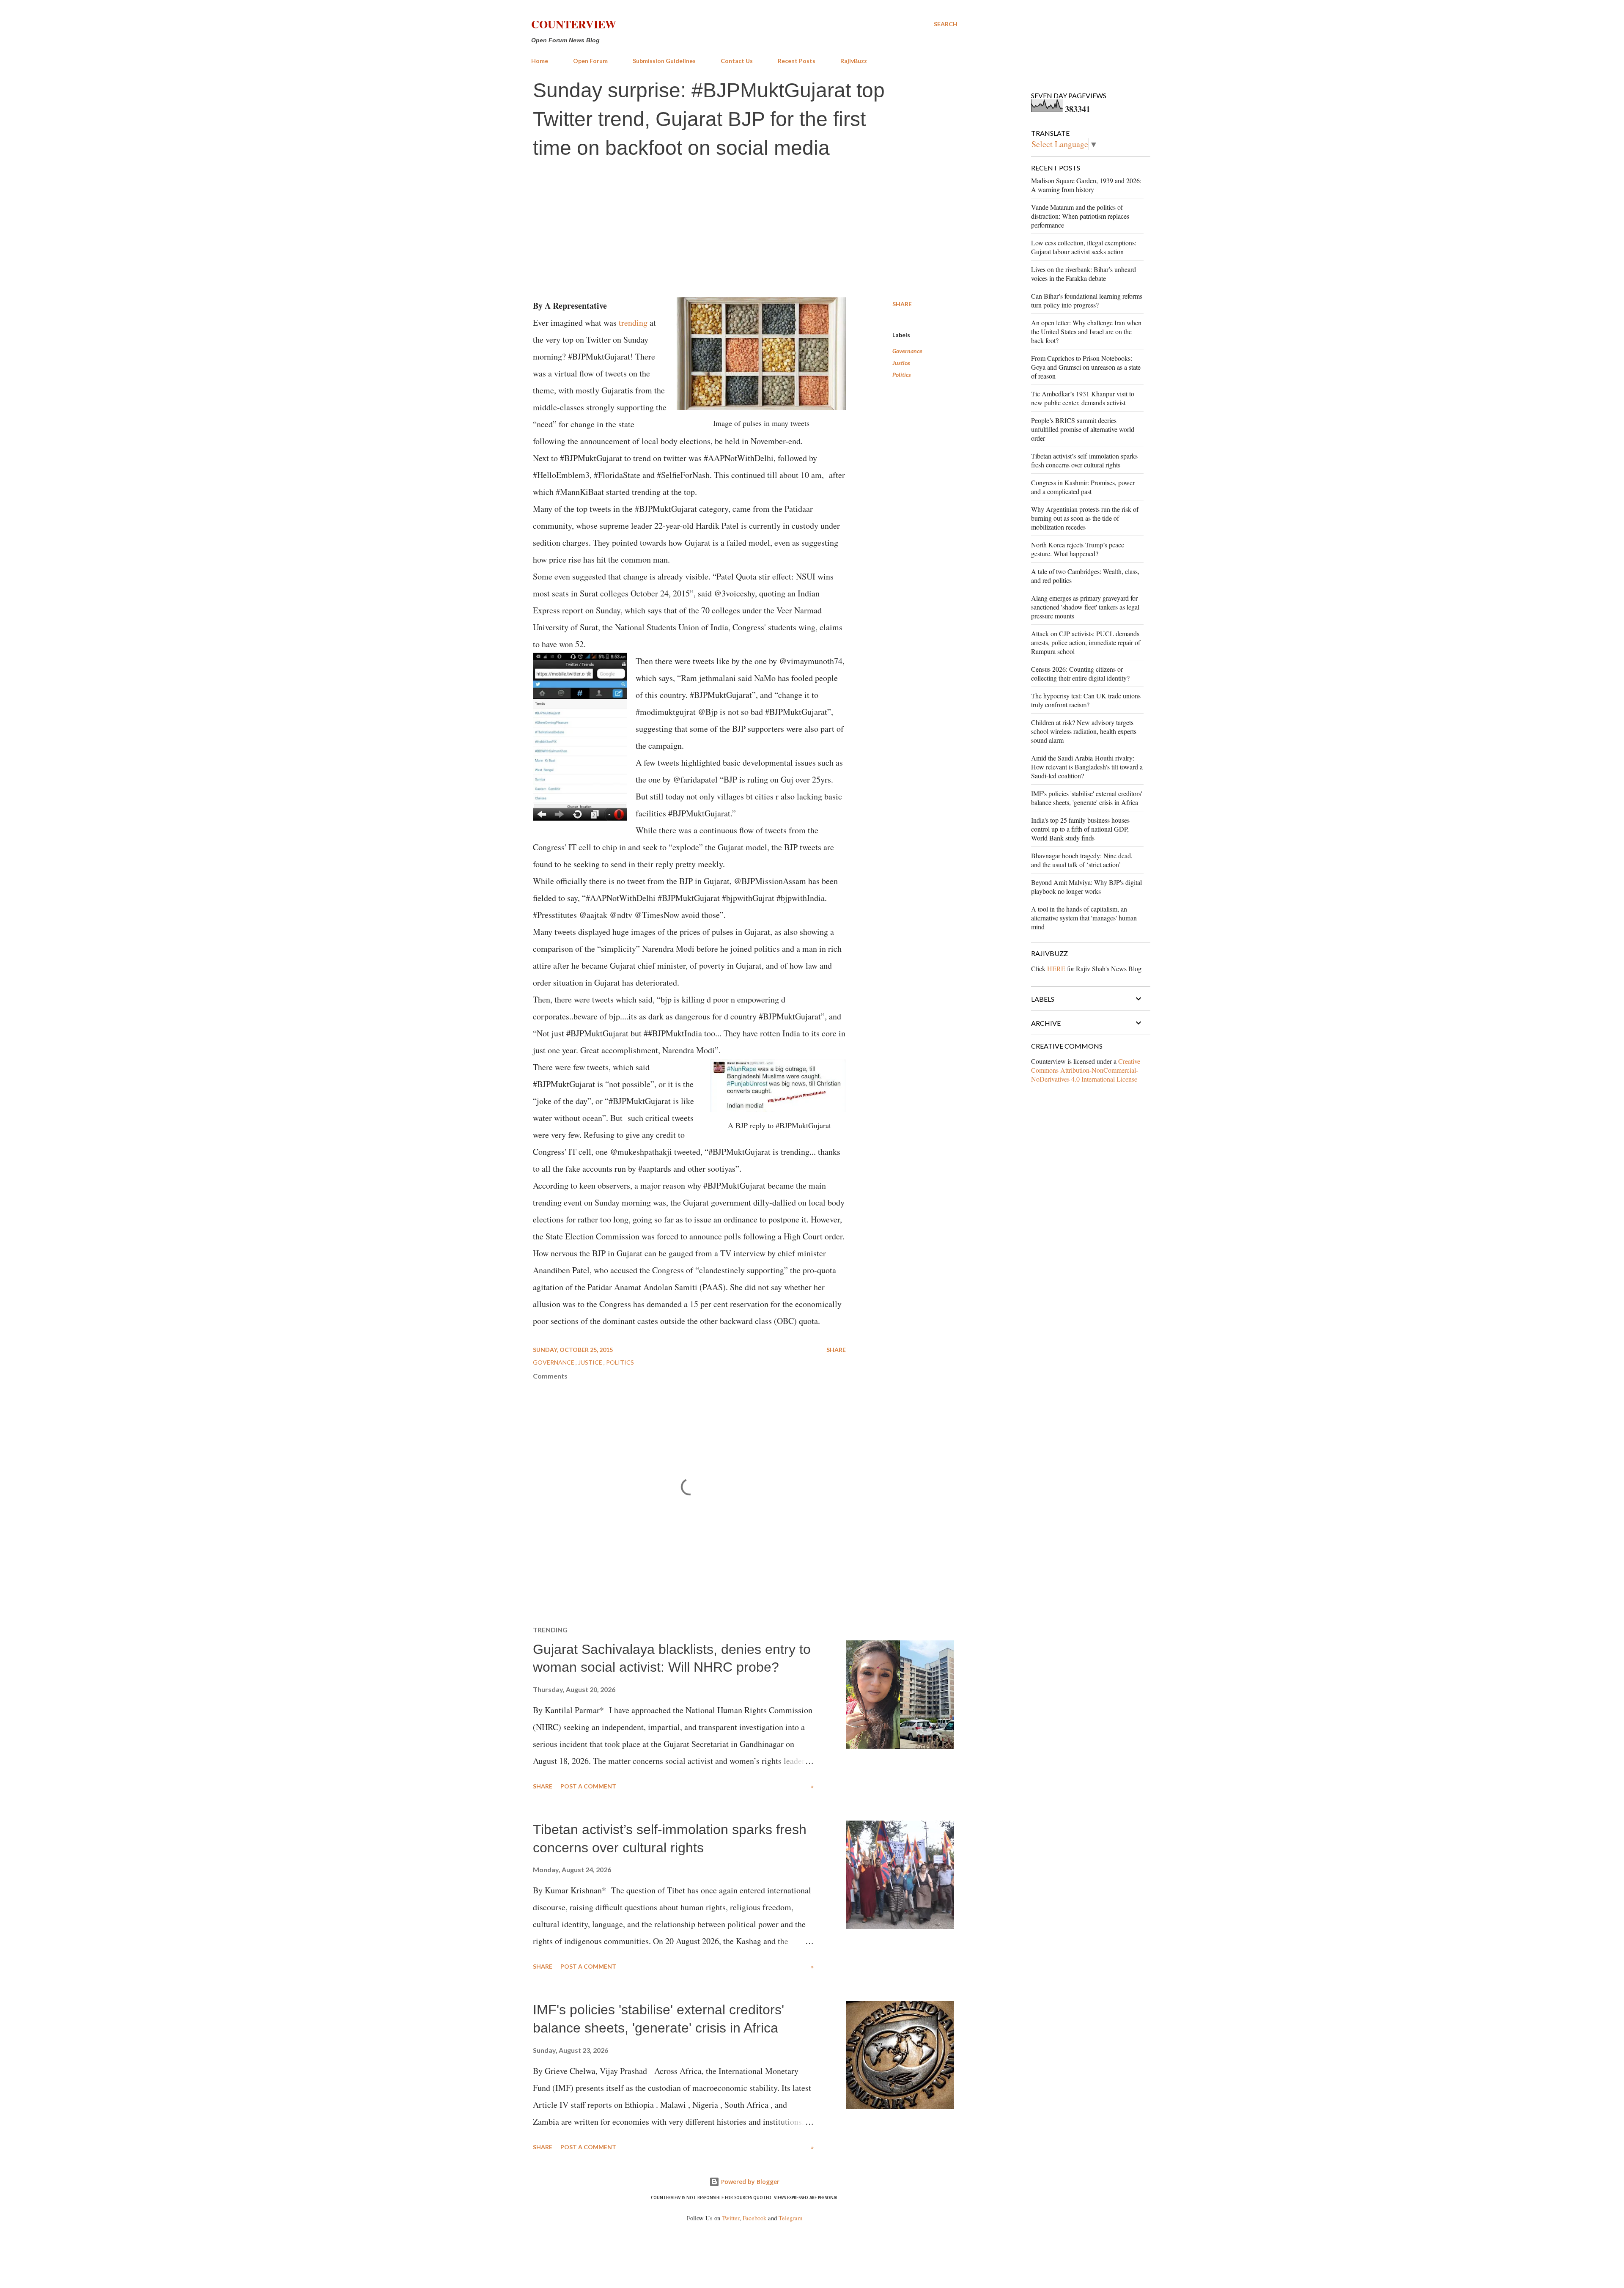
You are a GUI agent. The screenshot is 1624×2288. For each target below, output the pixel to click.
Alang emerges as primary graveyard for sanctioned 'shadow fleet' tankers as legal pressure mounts (1085, 607)
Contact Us (737, 61)
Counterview (574, 24)
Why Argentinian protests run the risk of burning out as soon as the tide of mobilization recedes (1085, 518)
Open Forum (590, 61)
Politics (902, 375)
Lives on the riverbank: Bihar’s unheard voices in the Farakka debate (1084, 274)
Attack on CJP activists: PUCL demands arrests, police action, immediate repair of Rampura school (1086, 642)
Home (540, 61)
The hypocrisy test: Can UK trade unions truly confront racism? (1086, 700)
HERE (1056, 968)
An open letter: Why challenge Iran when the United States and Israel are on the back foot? (1086, 331)
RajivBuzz (854, 61)
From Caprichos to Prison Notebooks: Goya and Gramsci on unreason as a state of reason (1086, 367)
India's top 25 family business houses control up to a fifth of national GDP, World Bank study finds (1080, 829)
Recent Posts (797, 61)
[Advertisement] (744, 230)
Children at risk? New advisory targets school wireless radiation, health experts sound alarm (1084, 731)
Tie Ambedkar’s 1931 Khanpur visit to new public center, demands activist (1083, 398)
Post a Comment (588, 1786)
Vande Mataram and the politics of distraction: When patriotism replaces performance (1080, 216)
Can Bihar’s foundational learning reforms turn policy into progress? (1087, 300)
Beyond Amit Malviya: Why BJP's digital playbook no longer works (1086, 887)
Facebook (754, 2218)
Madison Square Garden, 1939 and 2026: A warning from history (1086, 185)
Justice (901, 363)
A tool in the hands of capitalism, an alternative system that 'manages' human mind (1084, 918)
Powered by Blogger (749, 2182)
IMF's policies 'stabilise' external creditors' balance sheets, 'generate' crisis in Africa (1087, 798)
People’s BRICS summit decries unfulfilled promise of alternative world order (1083, 429)
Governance (907, 351)
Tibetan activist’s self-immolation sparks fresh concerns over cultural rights (1084, 460)
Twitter (731, 2218)
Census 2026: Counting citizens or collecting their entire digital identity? (1080, 673)
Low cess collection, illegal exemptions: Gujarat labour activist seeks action (1084, 247)
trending (633, 323)
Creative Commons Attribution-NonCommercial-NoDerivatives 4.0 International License (1086, 1070)
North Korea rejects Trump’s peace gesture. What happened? (1078, 549)
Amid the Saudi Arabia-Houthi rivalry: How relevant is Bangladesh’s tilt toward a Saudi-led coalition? (1087, 767)
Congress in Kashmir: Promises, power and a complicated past (1083, 487)
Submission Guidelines (664, 61)
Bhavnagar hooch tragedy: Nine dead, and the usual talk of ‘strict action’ (1082, 860)
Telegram (790, 2218)
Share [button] (902, 304)
